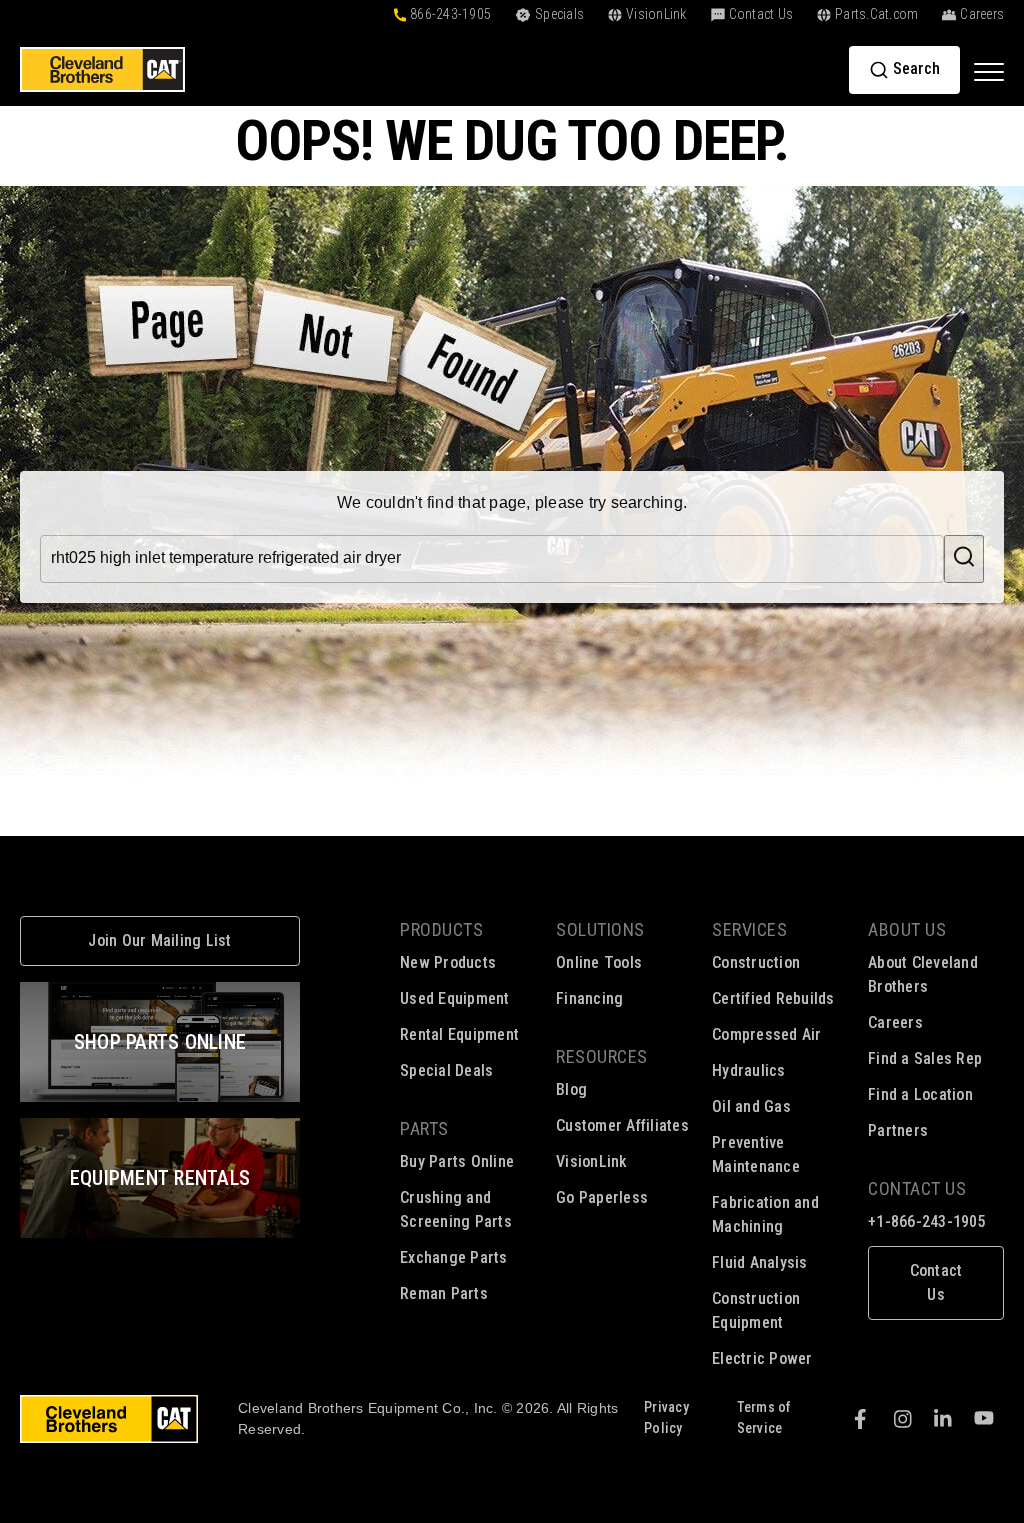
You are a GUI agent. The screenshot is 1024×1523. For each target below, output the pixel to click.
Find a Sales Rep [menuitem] (925, 1058)
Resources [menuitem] (602, 1056)
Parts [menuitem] (424, 1128)
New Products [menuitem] (448, 962)
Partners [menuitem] (898, 1130)
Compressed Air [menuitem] (767, 1034)
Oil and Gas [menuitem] (751, 1106)
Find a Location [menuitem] (920, 1094)
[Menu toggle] (989, 71)
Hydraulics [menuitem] (749, 1070)
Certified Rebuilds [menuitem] (773, 998)
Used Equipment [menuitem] (455, 998)
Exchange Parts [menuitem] (454, 1257)
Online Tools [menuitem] (599, 962)
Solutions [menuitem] (600, 929)
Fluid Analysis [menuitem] (760, 1262)
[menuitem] (936, 1271)
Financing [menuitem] (589, 998)
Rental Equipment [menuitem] (459, 1034)
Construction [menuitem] (756, 962)
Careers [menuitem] (895, 1022)
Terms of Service (764, 1417)
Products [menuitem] (441, 929)
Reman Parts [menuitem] (444, 1293)
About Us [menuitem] (907, 929)
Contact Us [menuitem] (917, 1188)
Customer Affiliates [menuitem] (622, 1125)
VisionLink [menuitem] (592, 1161)
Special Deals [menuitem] (446, 1070)
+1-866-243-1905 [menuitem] (927, 1221)
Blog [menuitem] (571, 1089)
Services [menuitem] (749, 929)
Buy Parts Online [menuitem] (457, 1161)
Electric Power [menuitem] (762, 1358)
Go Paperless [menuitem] (602, 1197)
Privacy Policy (666, 1417)
